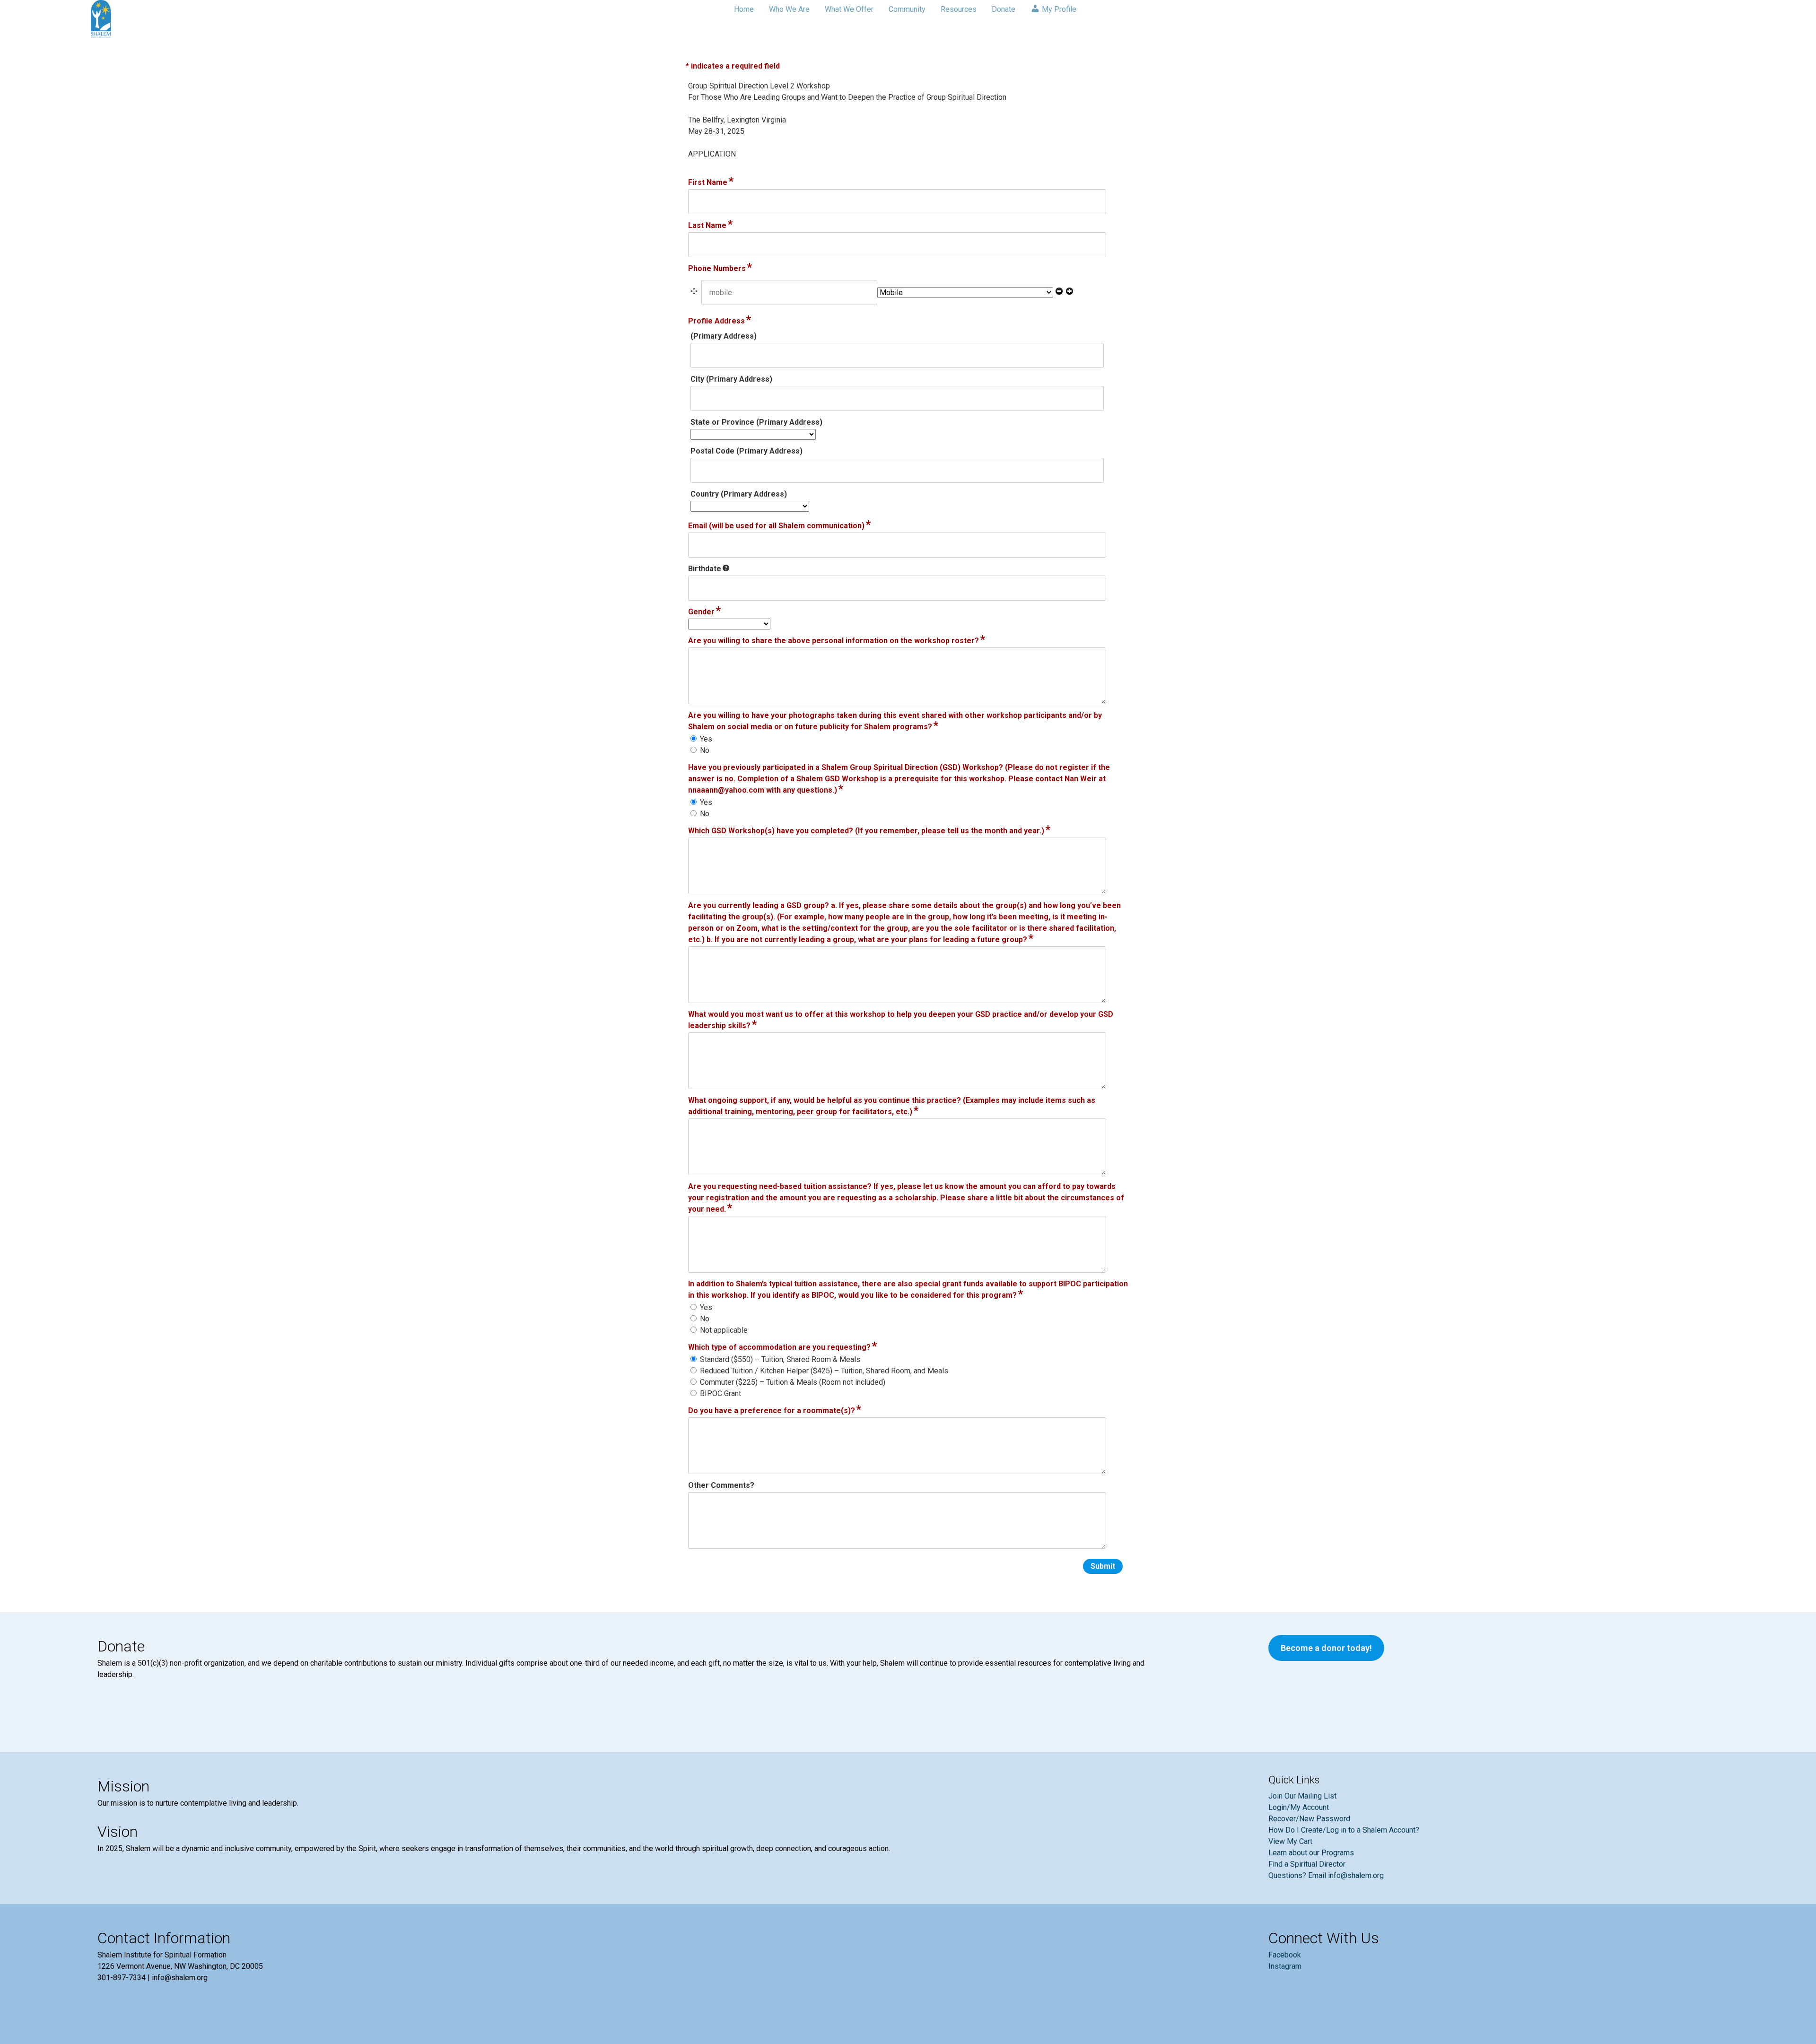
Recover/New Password (1309, 1819)
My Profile (1058, 9)
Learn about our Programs (1311, 1853)
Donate (1004, 9)
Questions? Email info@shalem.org (1326, 1875)
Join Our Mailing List (1302, 1796)
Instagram (1285, 1966)
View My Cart (1290, 1841)
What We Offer (849, 9)
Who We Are (789, 9)
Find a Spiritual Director (1307, 1864)
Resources (959, 9)
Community (907, 9)
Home (744, 9)
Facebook (1285, 1955)
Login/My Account (1299, 1807)
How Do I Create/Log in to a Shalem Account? (1344, 1830)
